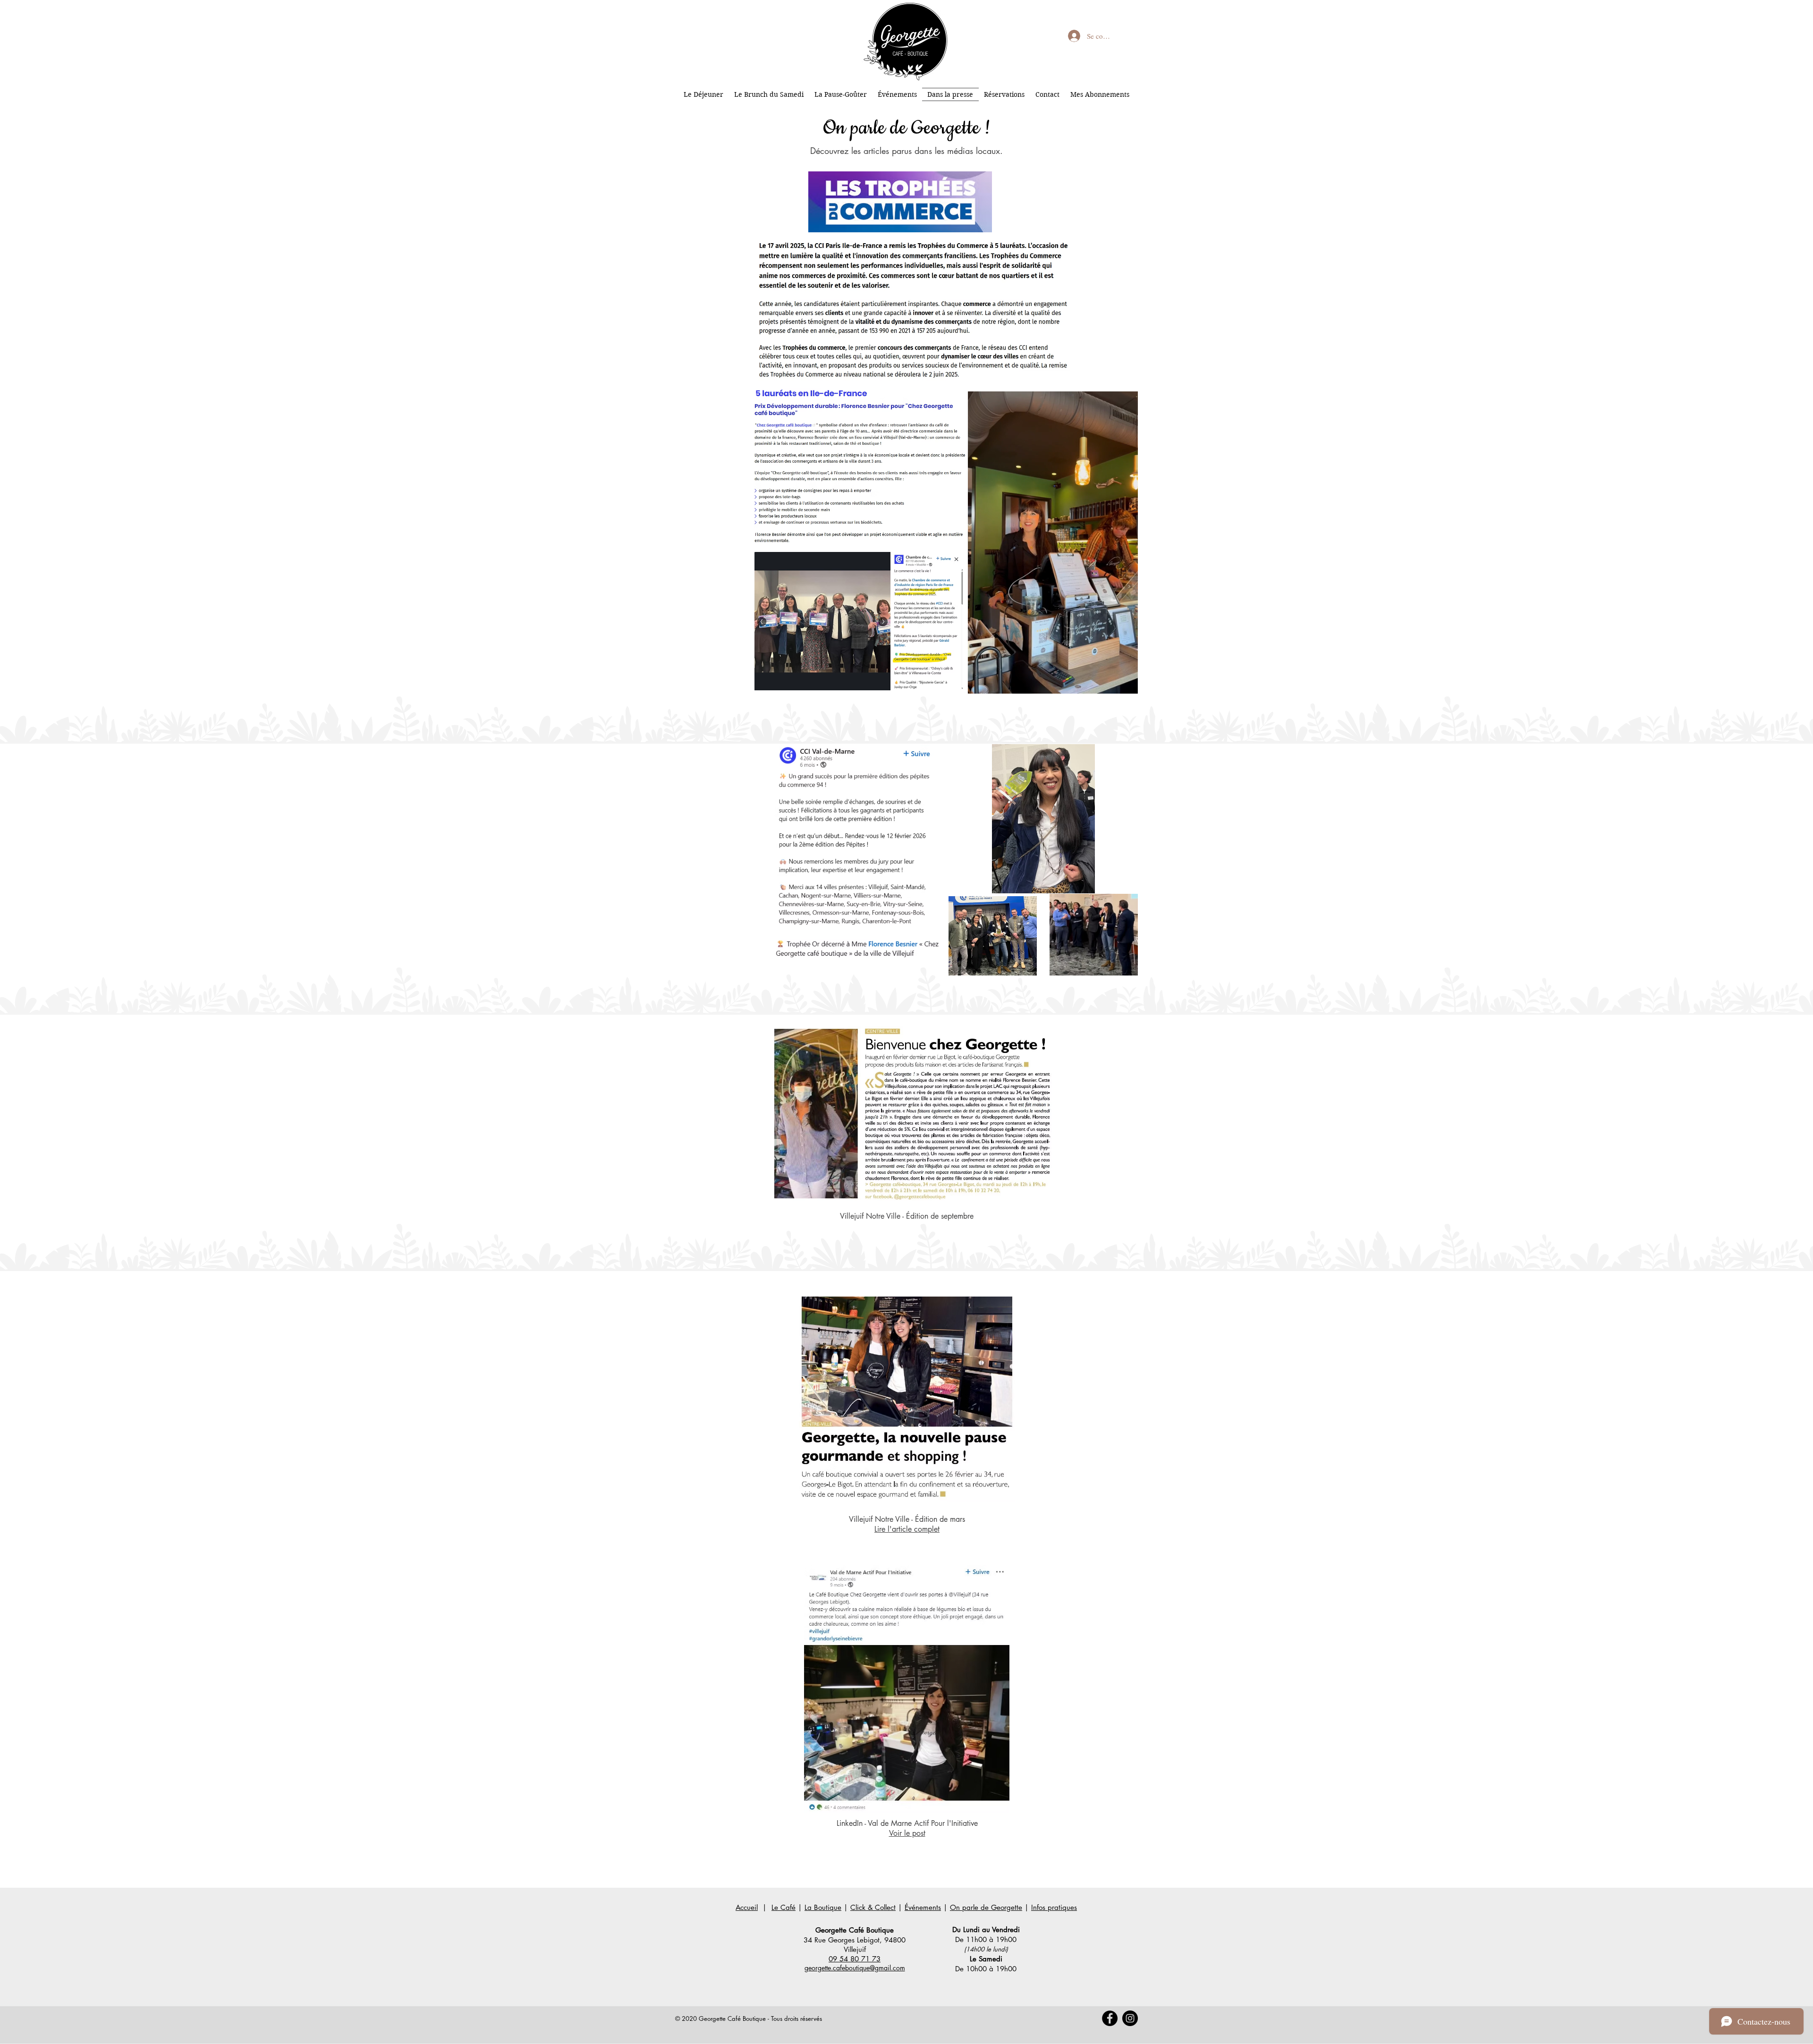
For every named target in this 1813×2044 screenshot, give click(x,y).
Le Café (784, 1907)
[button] (1126, 683)
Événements (923, 1907)
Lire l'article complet (907, 1529)
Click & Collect (873, 1907)
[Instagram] (1130, 2018)
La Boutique (823, 1907)
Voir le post (907, 1833)
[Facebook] (1110, 2018)
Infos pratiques (1054, 1907)
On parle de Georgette (986, 1907)
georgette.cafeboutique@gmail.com (855, 1968)
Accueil (747, 1907)
